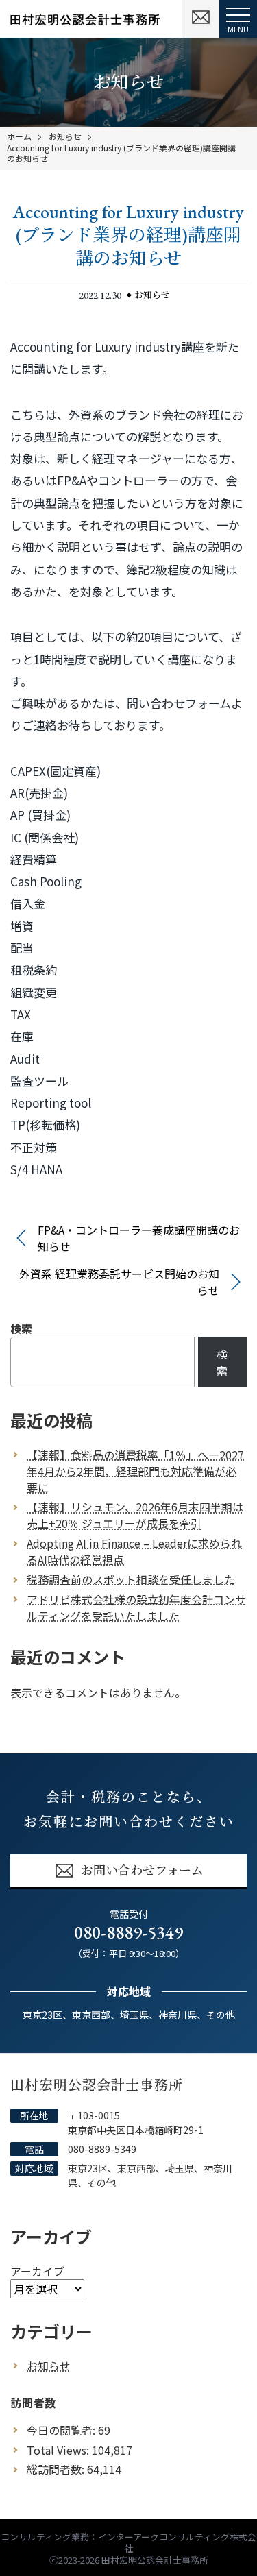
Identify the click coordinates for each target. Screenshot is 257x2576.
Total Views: (59, 2450)
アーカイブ (37, 2271)
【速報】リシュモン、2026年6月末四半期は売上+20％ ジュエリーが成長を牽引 (135, 1515)
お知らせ (65, 136)
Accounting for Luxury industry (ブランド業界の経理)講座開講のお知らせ (121, 153)
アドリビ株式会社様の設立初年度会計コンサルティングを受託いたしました (136, 1607)
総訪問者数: (57, 2469)
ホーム (19, 136)
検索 (21, 1328)
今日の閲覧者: (62, 2430)
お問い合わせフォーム (142, 1870)
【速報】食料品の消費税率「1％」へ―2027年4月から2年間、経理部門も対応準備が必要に (135, 1471)
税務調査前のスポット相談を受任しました (131, 1579)
